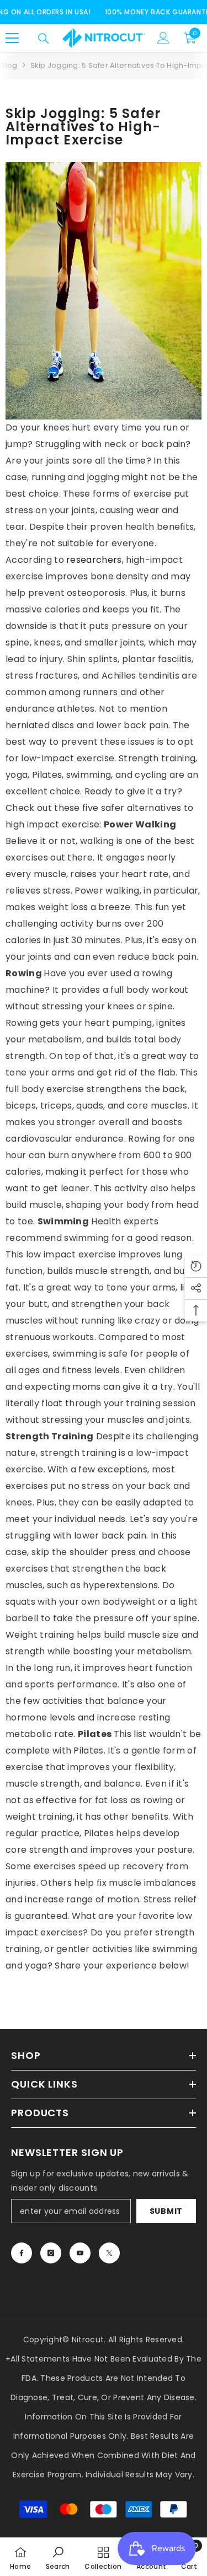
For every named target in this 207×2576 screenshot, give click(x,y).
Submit (166, 2211)
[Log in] (163, 38)
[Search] (44, 39)
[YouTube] (80, 2253)
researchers (94, 560)
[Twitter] (109, 2253)
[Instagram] (51, 2253)
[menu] (12, 38)
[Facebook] (22, 2253)
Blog (9, 65)
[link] (58, 2557)
